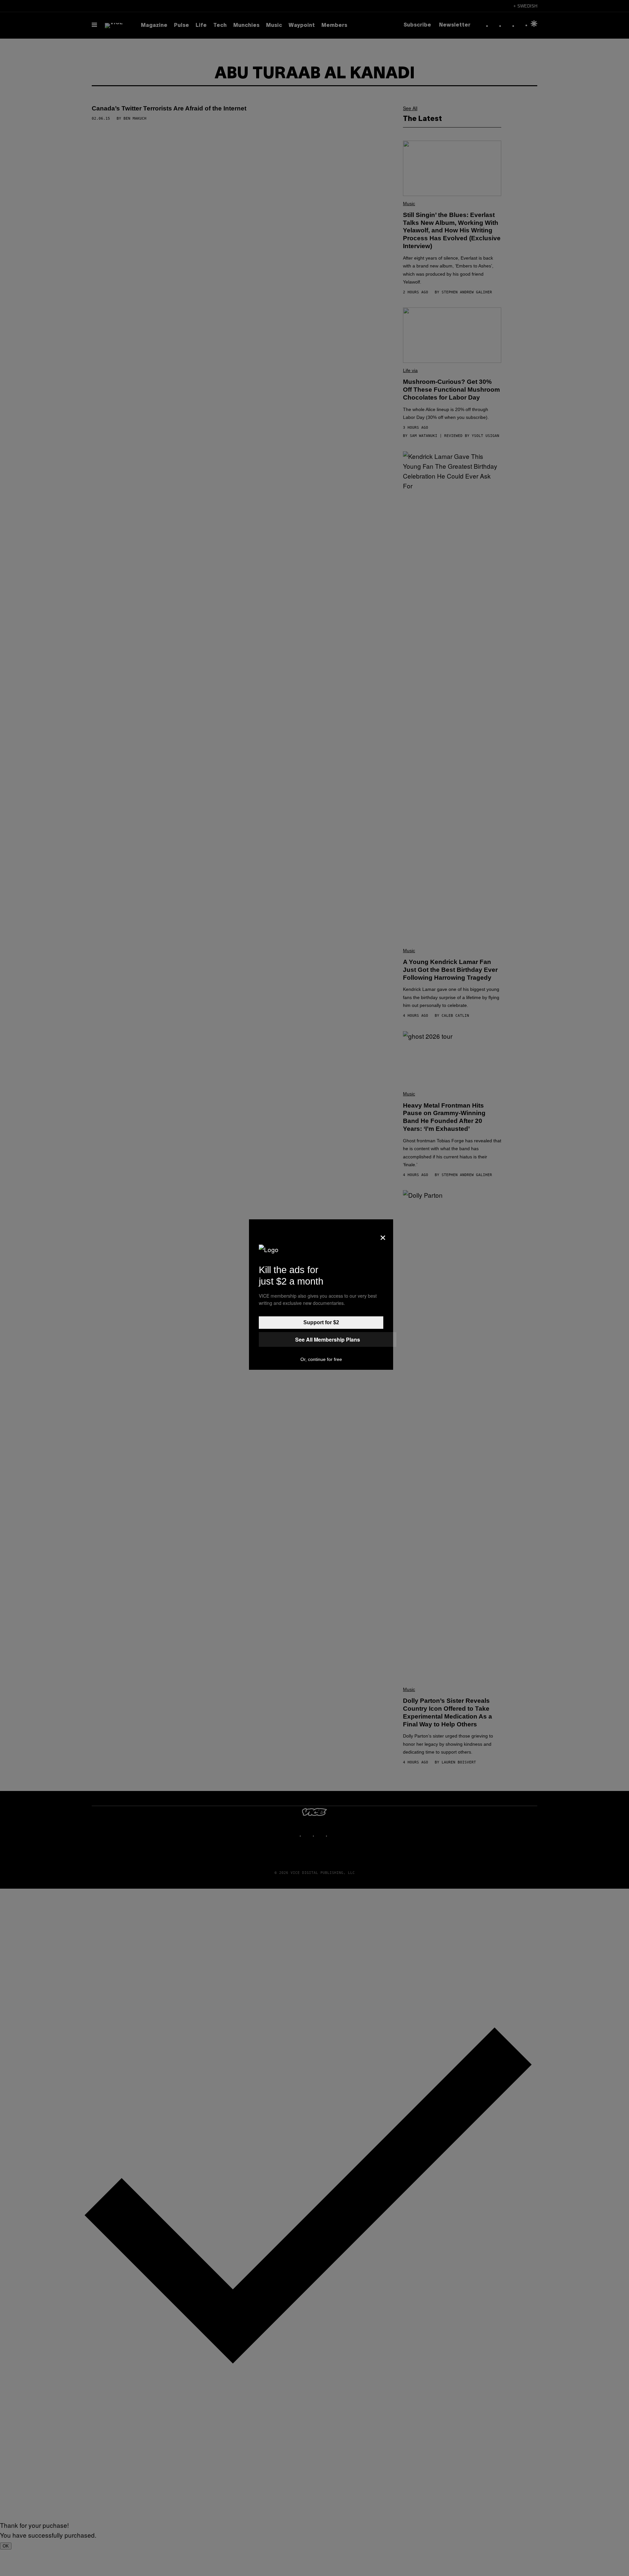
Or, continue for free (321, 1359)
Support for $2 (321, 1322)
